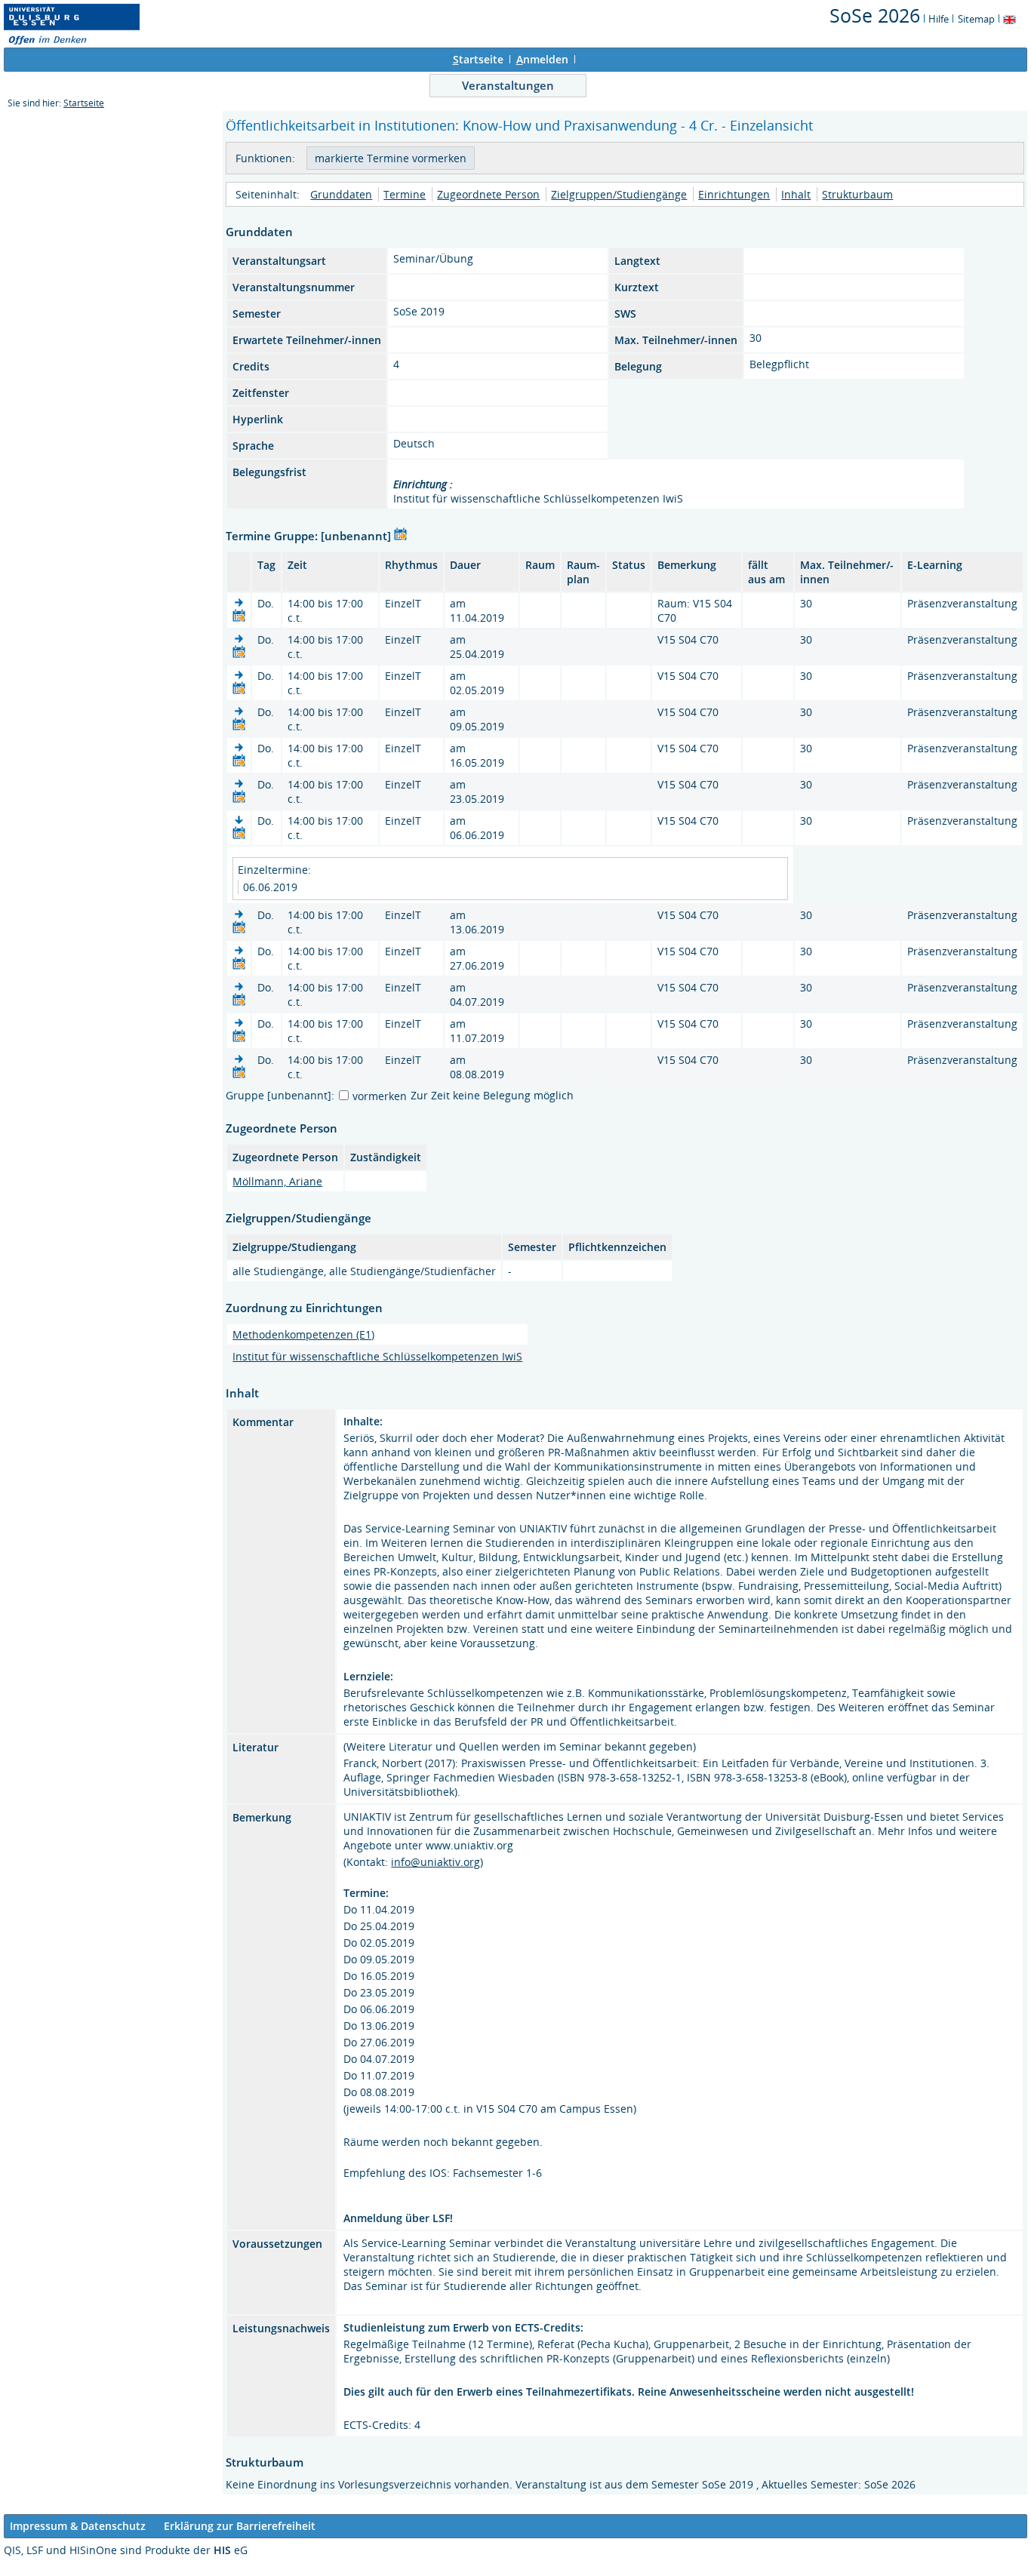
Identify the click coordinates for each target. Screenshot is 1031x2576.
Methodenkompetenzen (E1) (303, 1334)
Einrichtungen (734, 194)
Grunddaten (341, 194)
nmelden (542, 59)
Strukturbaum (857, 194)
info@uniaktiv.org (435, 1862)
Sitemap (976, 19)
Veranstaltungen (508, 85)
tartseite (478, 59)
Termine (405, 194)
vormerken (380, 1096)
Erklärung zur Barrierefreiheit (240, 2526)
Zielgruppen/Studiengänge (619, 194)
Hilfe (939, 19)
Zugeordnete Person (488, 194)
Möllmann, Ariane (277, 1181)
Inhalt (796, 194)
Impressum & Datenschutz (78, 2526)
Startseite (84, 103)
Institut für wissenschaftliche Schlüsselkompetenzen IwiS (377, 1356)
